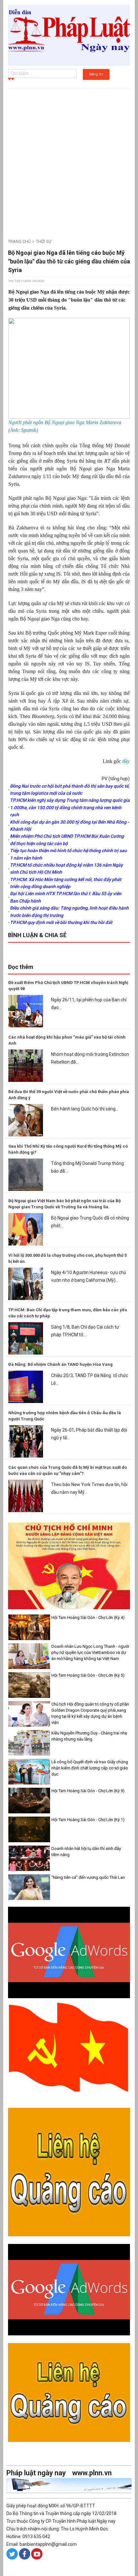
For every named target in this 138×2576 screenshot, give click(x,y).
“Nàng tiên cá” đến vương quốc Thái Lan (88, 1877)
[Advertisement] (69, 160)
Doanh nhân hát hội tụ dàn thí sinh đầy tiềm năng (86, 1852)
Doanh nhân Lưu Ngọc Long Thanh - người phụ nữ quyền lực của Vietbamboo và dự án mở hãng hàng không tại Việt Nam (90, 1652)
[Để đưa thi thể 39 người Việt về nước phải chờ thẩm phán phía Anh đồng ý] (26, 1120)
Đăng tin (96, 74)
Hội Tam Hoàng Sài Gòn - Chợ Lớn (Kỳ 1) (88, 1820)
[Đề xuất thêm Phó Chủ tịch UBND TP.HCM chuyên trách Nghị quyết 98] (26, 1011)
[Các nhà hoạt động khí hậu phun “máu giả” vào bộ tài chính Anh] (26, 1065)
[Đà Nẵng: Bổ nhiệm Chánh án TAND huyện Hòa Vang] (26, 1386)
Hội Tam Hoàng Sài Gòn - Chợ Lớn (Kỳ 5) (88, 1675)
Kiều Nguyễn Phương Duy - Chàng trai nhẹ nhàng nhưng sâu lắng (89, 1736)
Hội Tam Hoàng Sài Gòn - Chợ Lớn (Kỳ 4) (88, 1617)
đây (126, 761)
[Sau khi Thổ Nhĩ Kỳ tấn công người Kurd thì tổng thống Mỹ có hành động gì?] (26, 1174)
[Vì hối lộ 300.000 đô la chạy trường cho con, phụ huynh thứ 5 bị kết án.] (26, 1283)
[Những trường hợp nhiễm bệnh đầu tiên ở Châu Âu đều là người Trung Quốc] (26, 1441)
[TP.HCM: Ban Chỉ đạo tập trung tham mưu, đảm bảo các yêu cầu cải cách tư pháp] (26, 1338)
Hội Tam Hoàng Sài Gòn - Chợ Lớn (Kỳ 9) (88, 1791)
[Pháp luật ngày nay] (69, 35)
